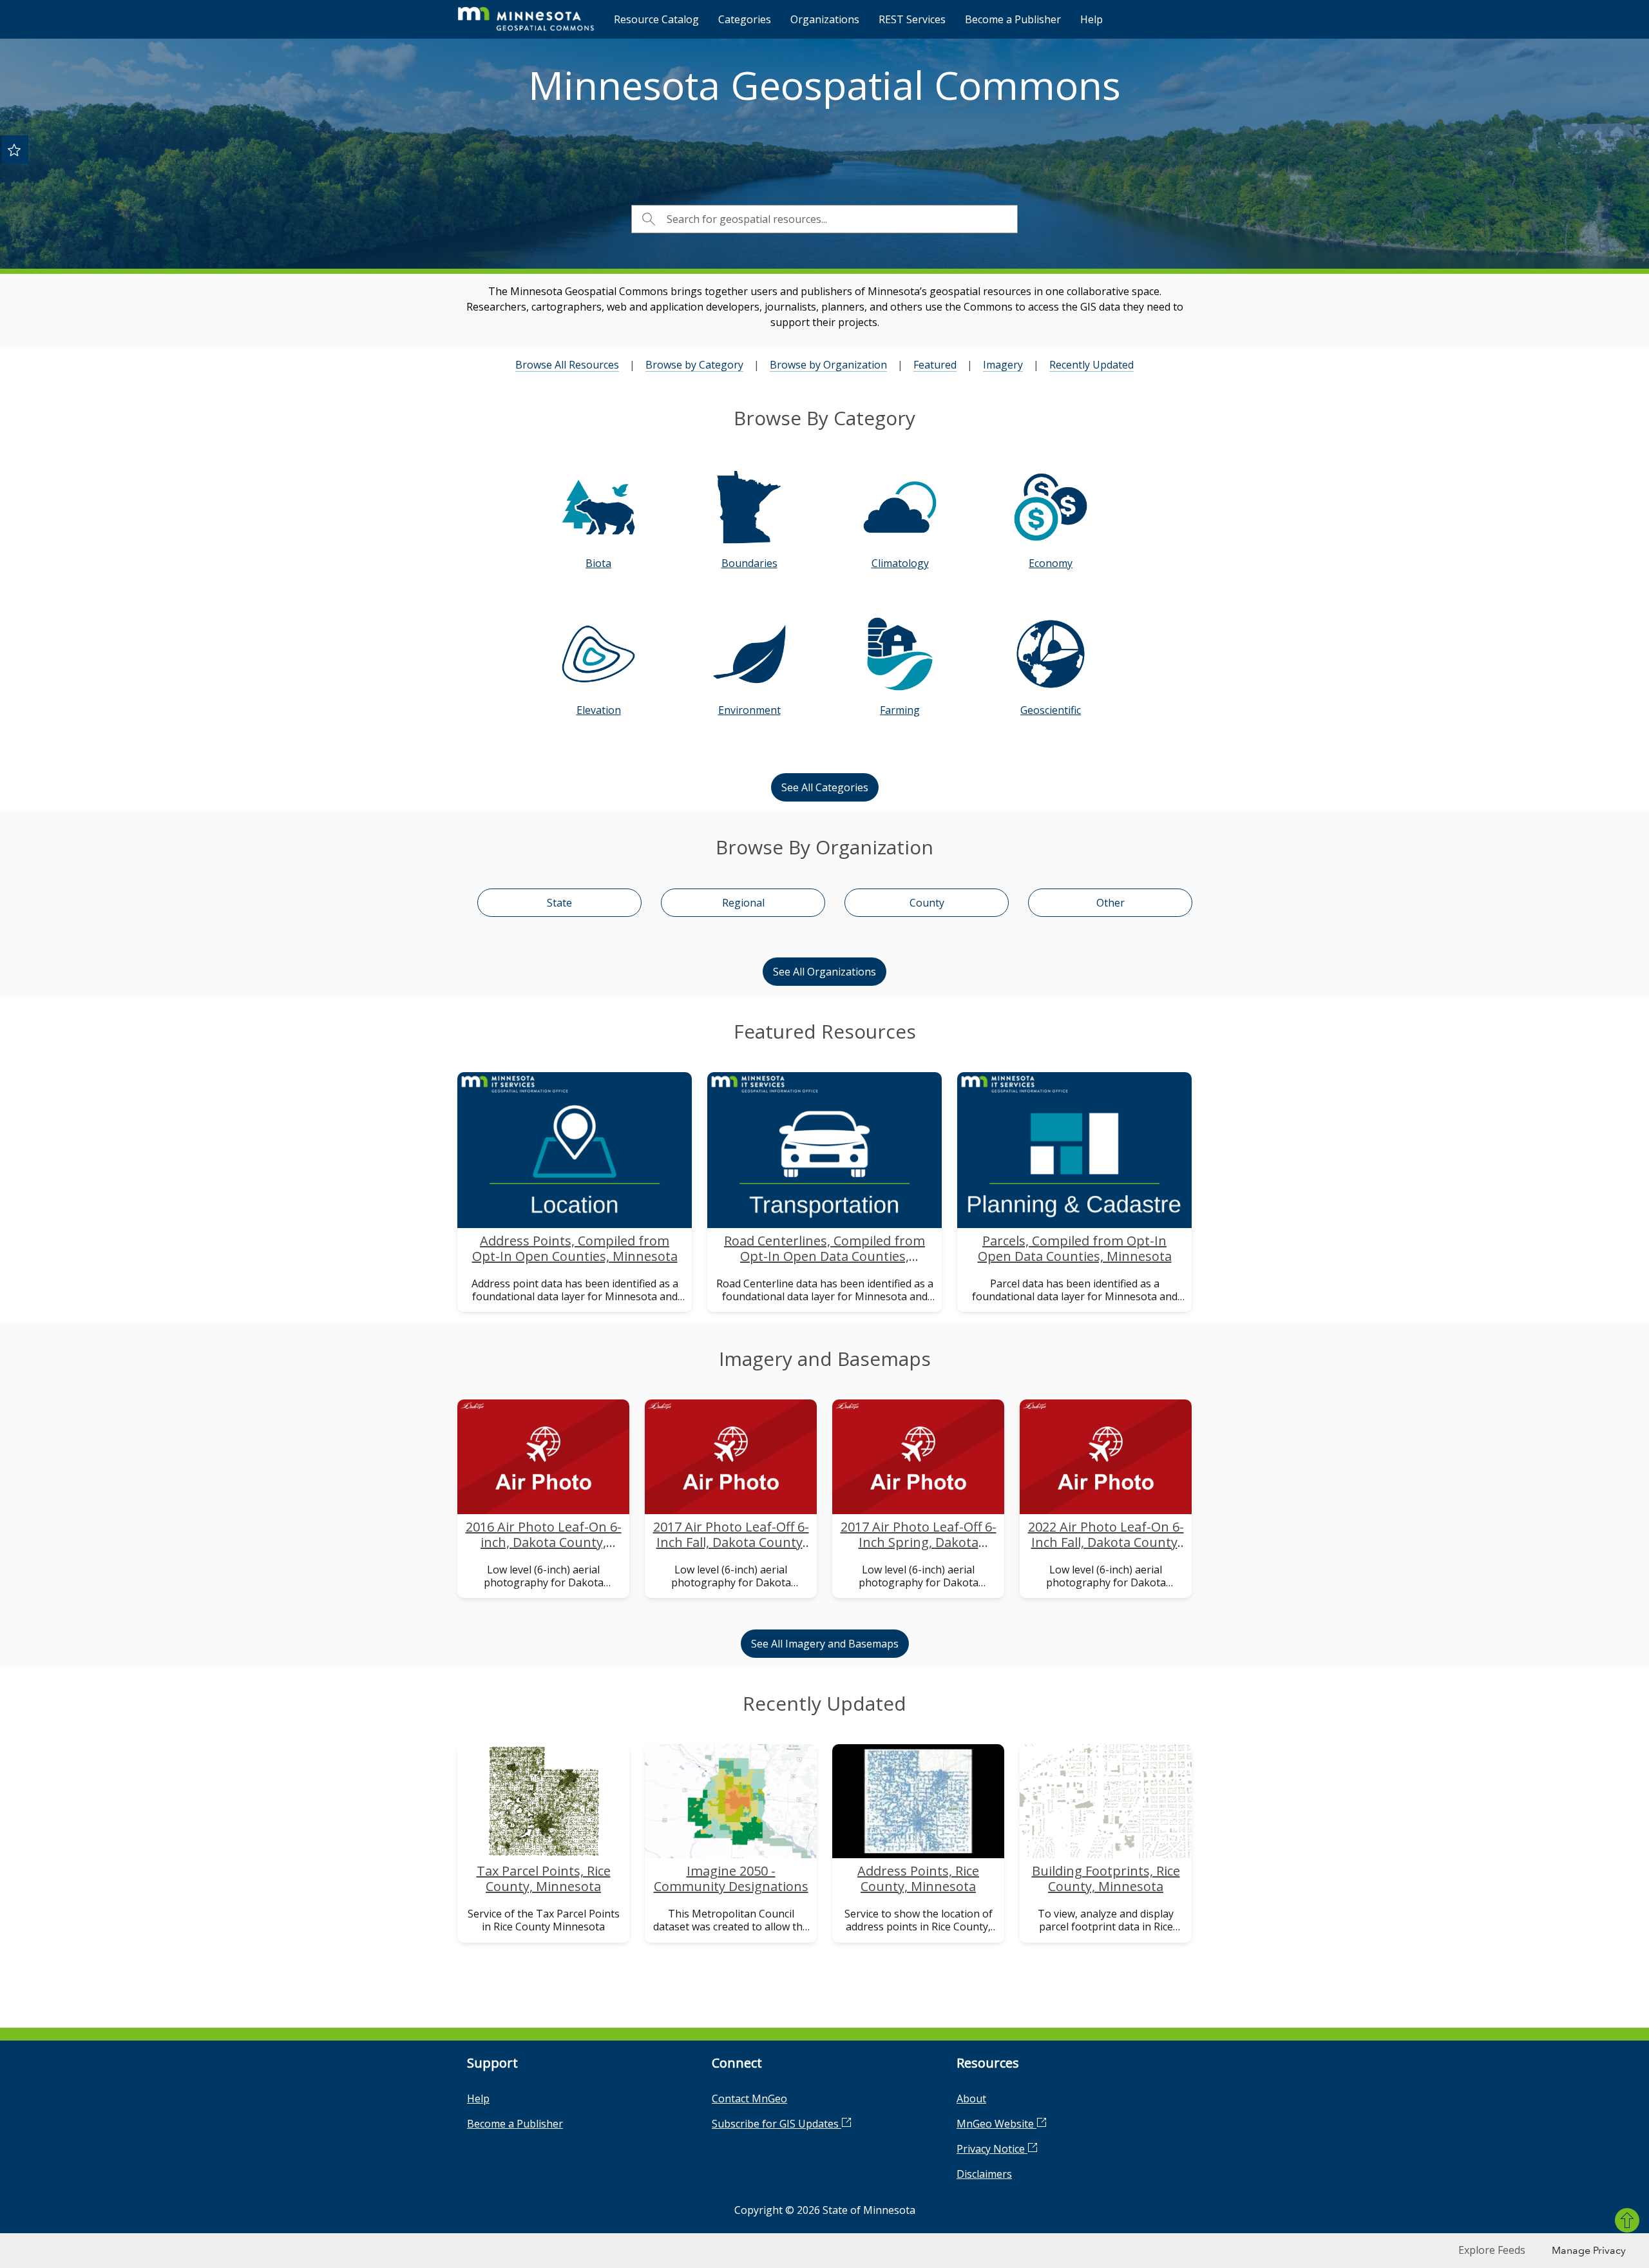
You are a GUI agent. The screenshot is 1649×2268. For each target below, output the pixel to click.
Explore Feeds (1492, 2250)
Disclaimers (984, 2174)
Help (1091, 19)
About (971, 2099)
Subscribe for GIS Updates (777, 2124)
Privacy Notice (992, 2149)
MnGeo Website (996, 2124)
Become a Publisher (1013, 19)
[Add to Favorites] (14, 149)
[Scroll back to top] (1627, 2220)
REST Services (912, 19)
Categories (745, 19)
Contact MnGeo (749, 2099)
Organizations (825, 19)
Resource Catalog (656, 19)
